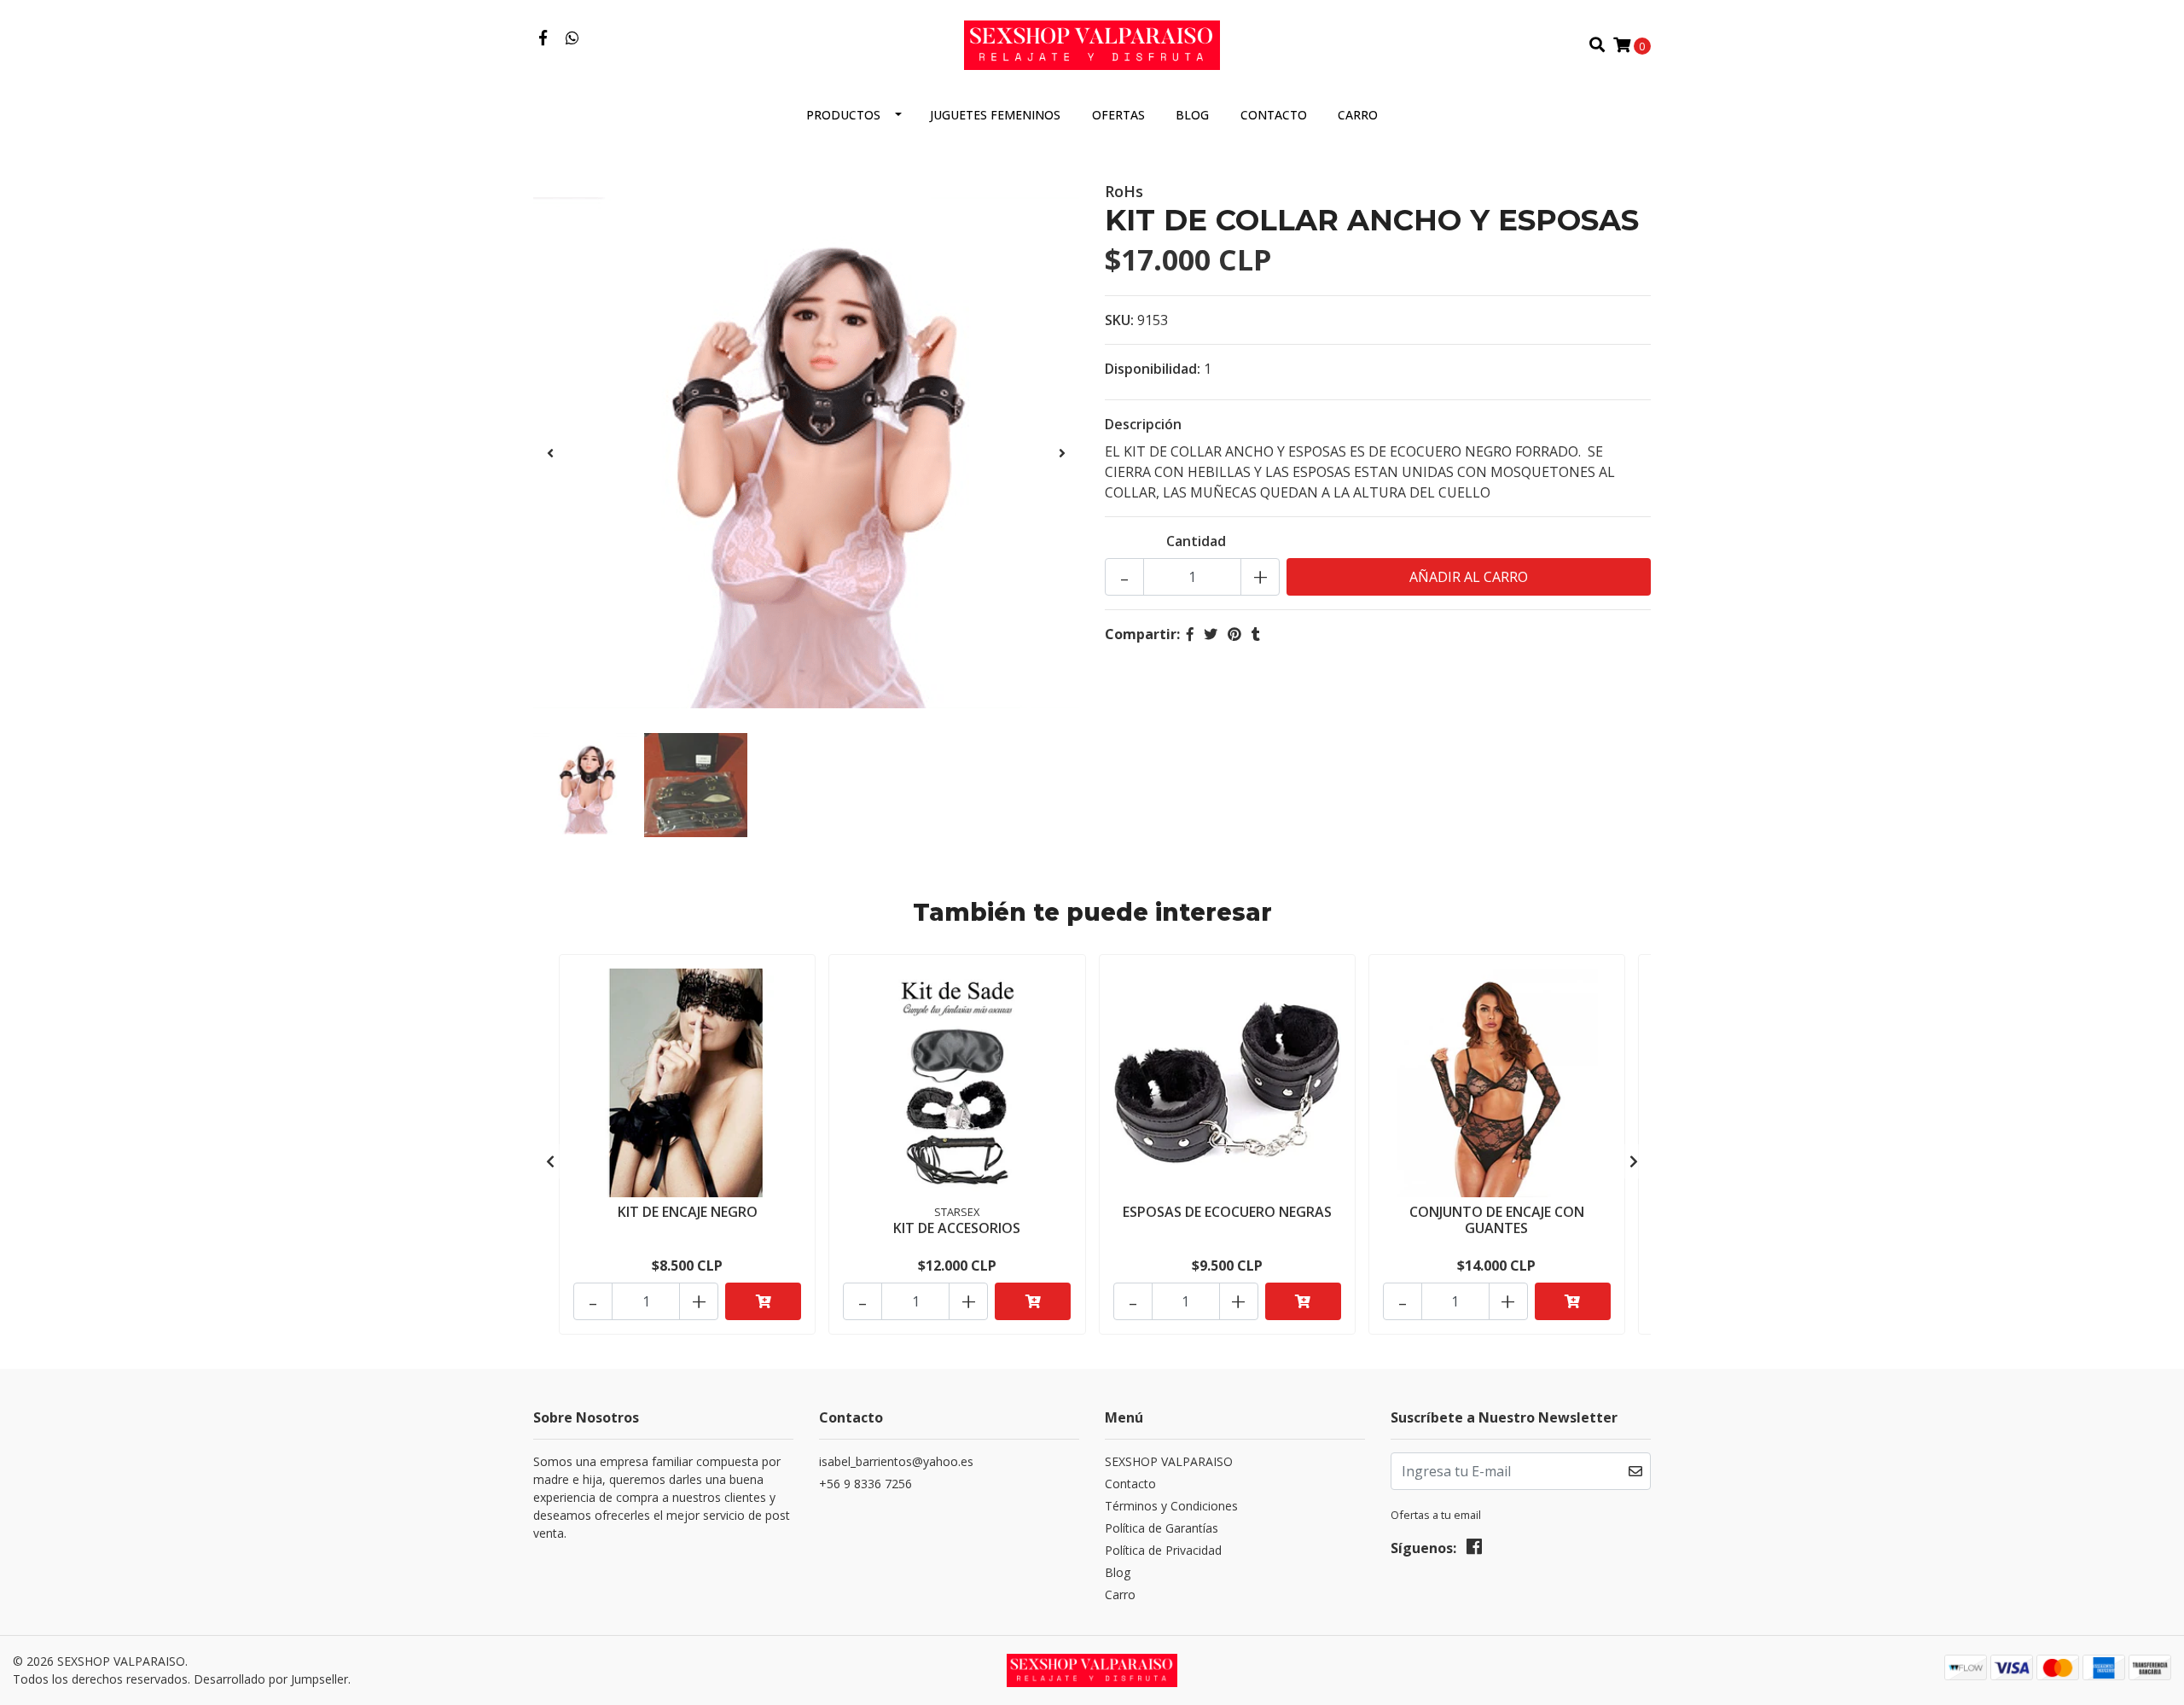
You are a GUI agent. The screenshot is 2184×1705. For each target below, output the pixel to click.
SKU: (1119, 320)
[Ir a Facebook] (543, 38)
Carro (1358, 115)
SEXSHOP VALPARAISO (1169, 1461)
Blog (1192, 115)
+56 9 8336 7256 (865, 1484)
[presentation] (550, 453)
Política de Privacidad (1163, 1550)
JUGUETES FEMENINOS (995, 115)
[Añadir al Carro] (763, 1301)
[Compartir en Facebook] (1190, 634)
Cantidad (1196, 541)
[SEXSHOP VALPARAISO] (1092, 44)
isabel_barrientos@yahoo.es (896, 1461)
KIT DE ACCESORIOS (957, 1228)
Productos (843, 115)
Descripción (1143, 424)
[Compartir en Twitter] (1211, 634)
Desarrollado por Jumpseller (271, 1679)
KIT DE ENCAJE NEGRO (688, 1212)
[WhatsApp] (573, 38)
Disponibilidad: (1153, 369)
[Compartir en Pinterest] (1234, 634)
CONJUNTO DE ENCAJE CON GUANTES (1497, 1220)
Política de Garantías (1162, 1528)
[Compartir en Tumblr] (1256, 634)
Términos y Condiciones (1171, 1506)
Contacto (1274, 115)
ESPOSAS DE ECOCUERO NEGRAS (1227, 1212)
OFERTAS (1118, 115)
